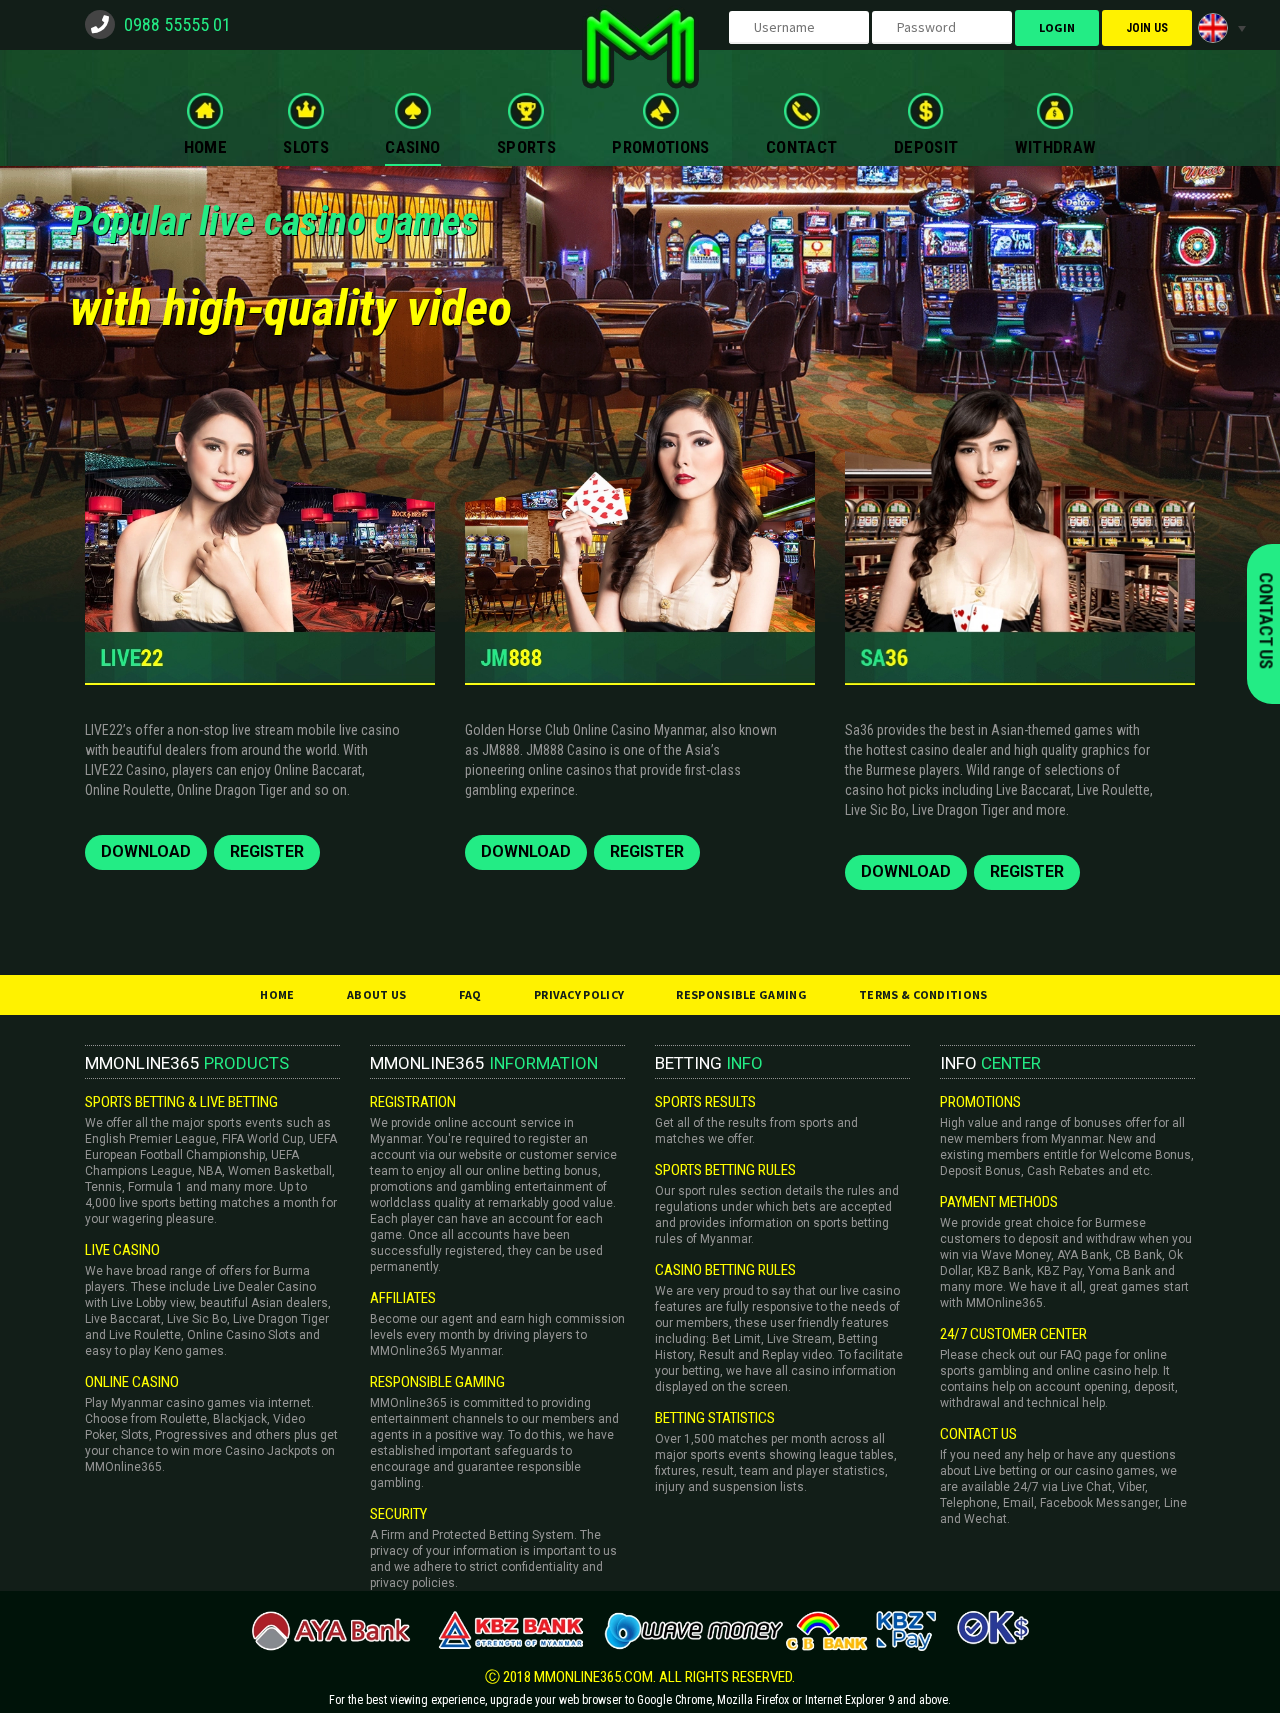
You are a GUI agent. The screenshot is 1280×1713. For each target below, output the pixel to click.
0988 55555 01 (177, 24)
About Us (376, 994)
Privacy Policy (579, 994)
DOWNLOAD (146, 851)
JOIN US (1147, 28)
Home (277, 994)
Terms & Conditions (923, 994)
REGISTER (267, 851)
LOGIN (1057, 27)
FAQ (470, 994)
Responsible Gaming (741, 994)
